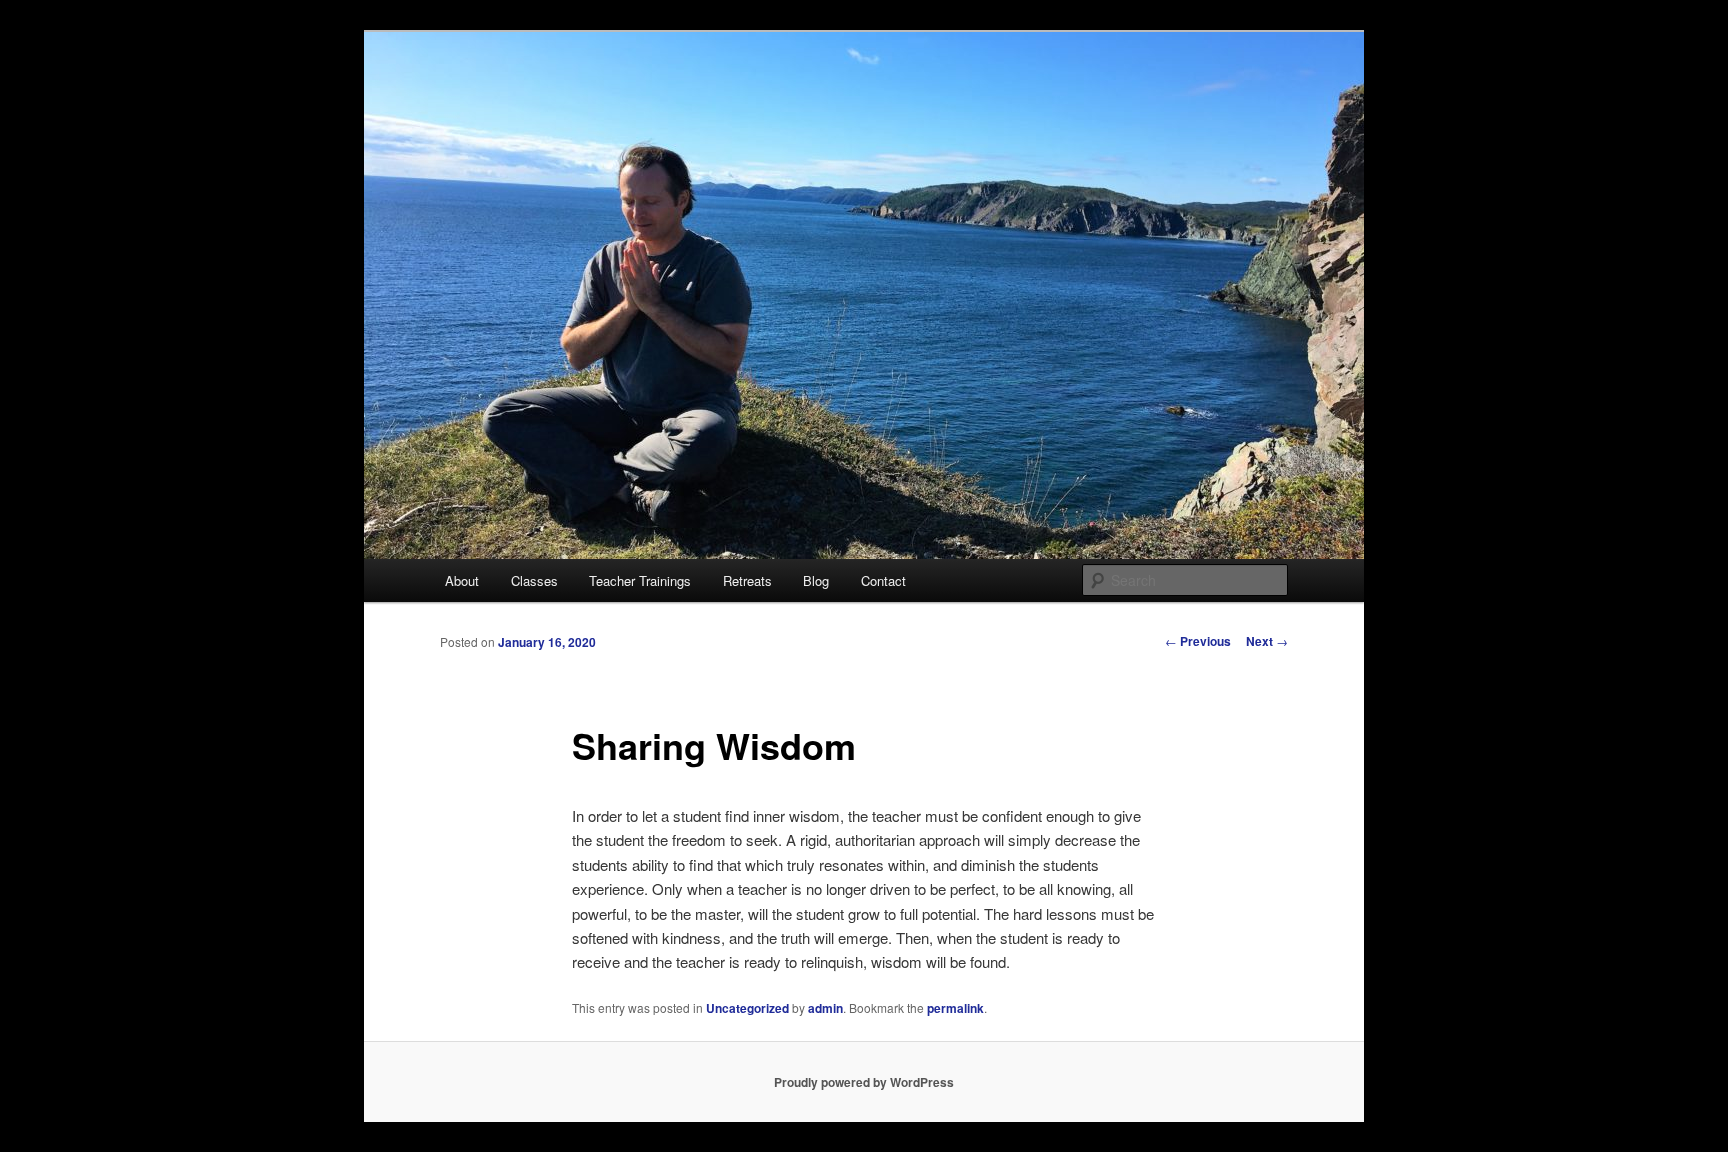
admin (825, 1008)
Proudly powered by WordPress (864, 1082)
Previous (1198, 641)
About (462, 580)
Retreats (747, 580)
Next (1267, 641)
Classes (534, 580)
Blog (816, 580)
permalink (955, 1008)
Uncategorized (747, 1008)
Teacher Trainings (640, 580)
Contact (883, 580)
